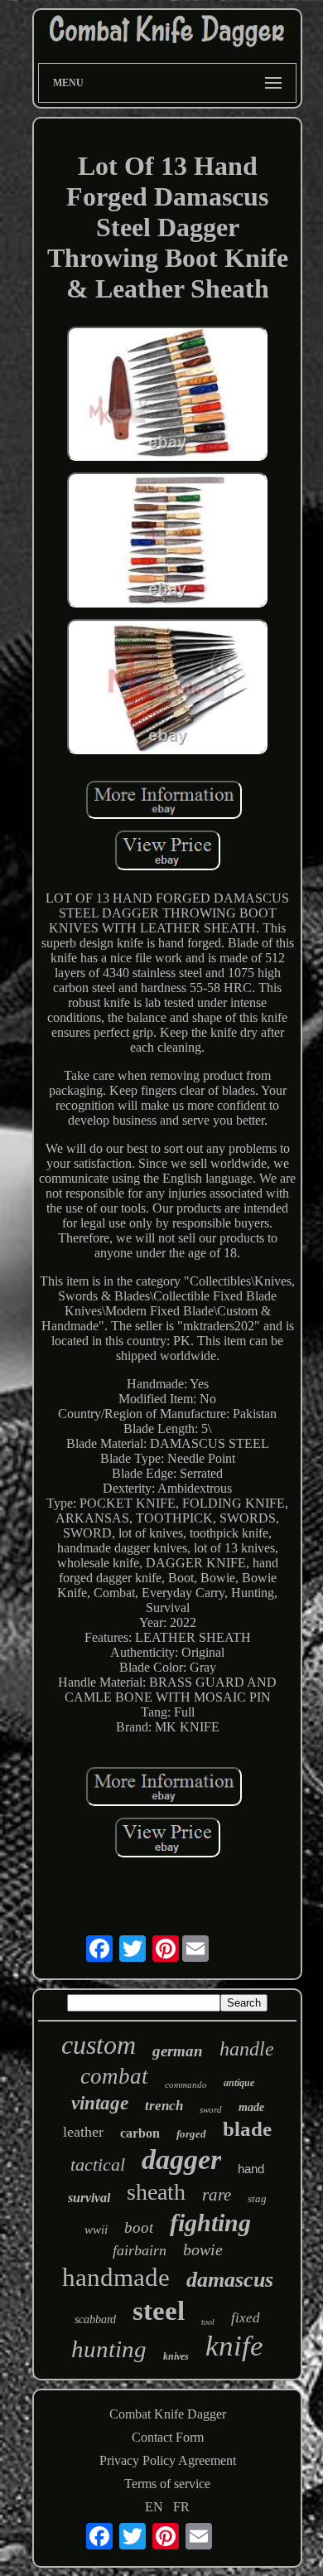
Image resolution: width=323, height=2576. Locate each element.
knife (234, 2346)
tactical (98, 2164)
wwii (96, 2230)
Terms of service (167, 2484)
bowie (203, 2249)
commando (186, 2085)
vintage (100, 2103)
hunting (109, 2349)
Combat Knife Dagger (168, 2414)
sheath (156, 2192)
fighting (210, 2223)
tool (208, 2322)
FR (181, 2507)
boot (139, 2227)
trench (164, 2106)
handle (247, 2049)
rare (217, 2195)
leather (83, 2132)
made (251, 2107)
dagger (181, 2160)
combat (114, 2076)
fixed (246, 2318)
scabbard (95, 2319)
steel (159, 2311)
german (178, 2051)
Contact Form (168, 2437)
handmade (116, 2277)
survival (89, 2198)
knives (176, 2356)
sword (211, 2109)
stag (257, 2198)
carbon (140, 2133)
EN (154, 2507)
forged (191, 2134)
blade (247, 2129)
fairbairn (140, 2250)
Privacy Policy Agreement (168, 2460)
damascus (230, 2280)
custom (99, 2045)
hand (251, 2169)
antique (239, 2083)
